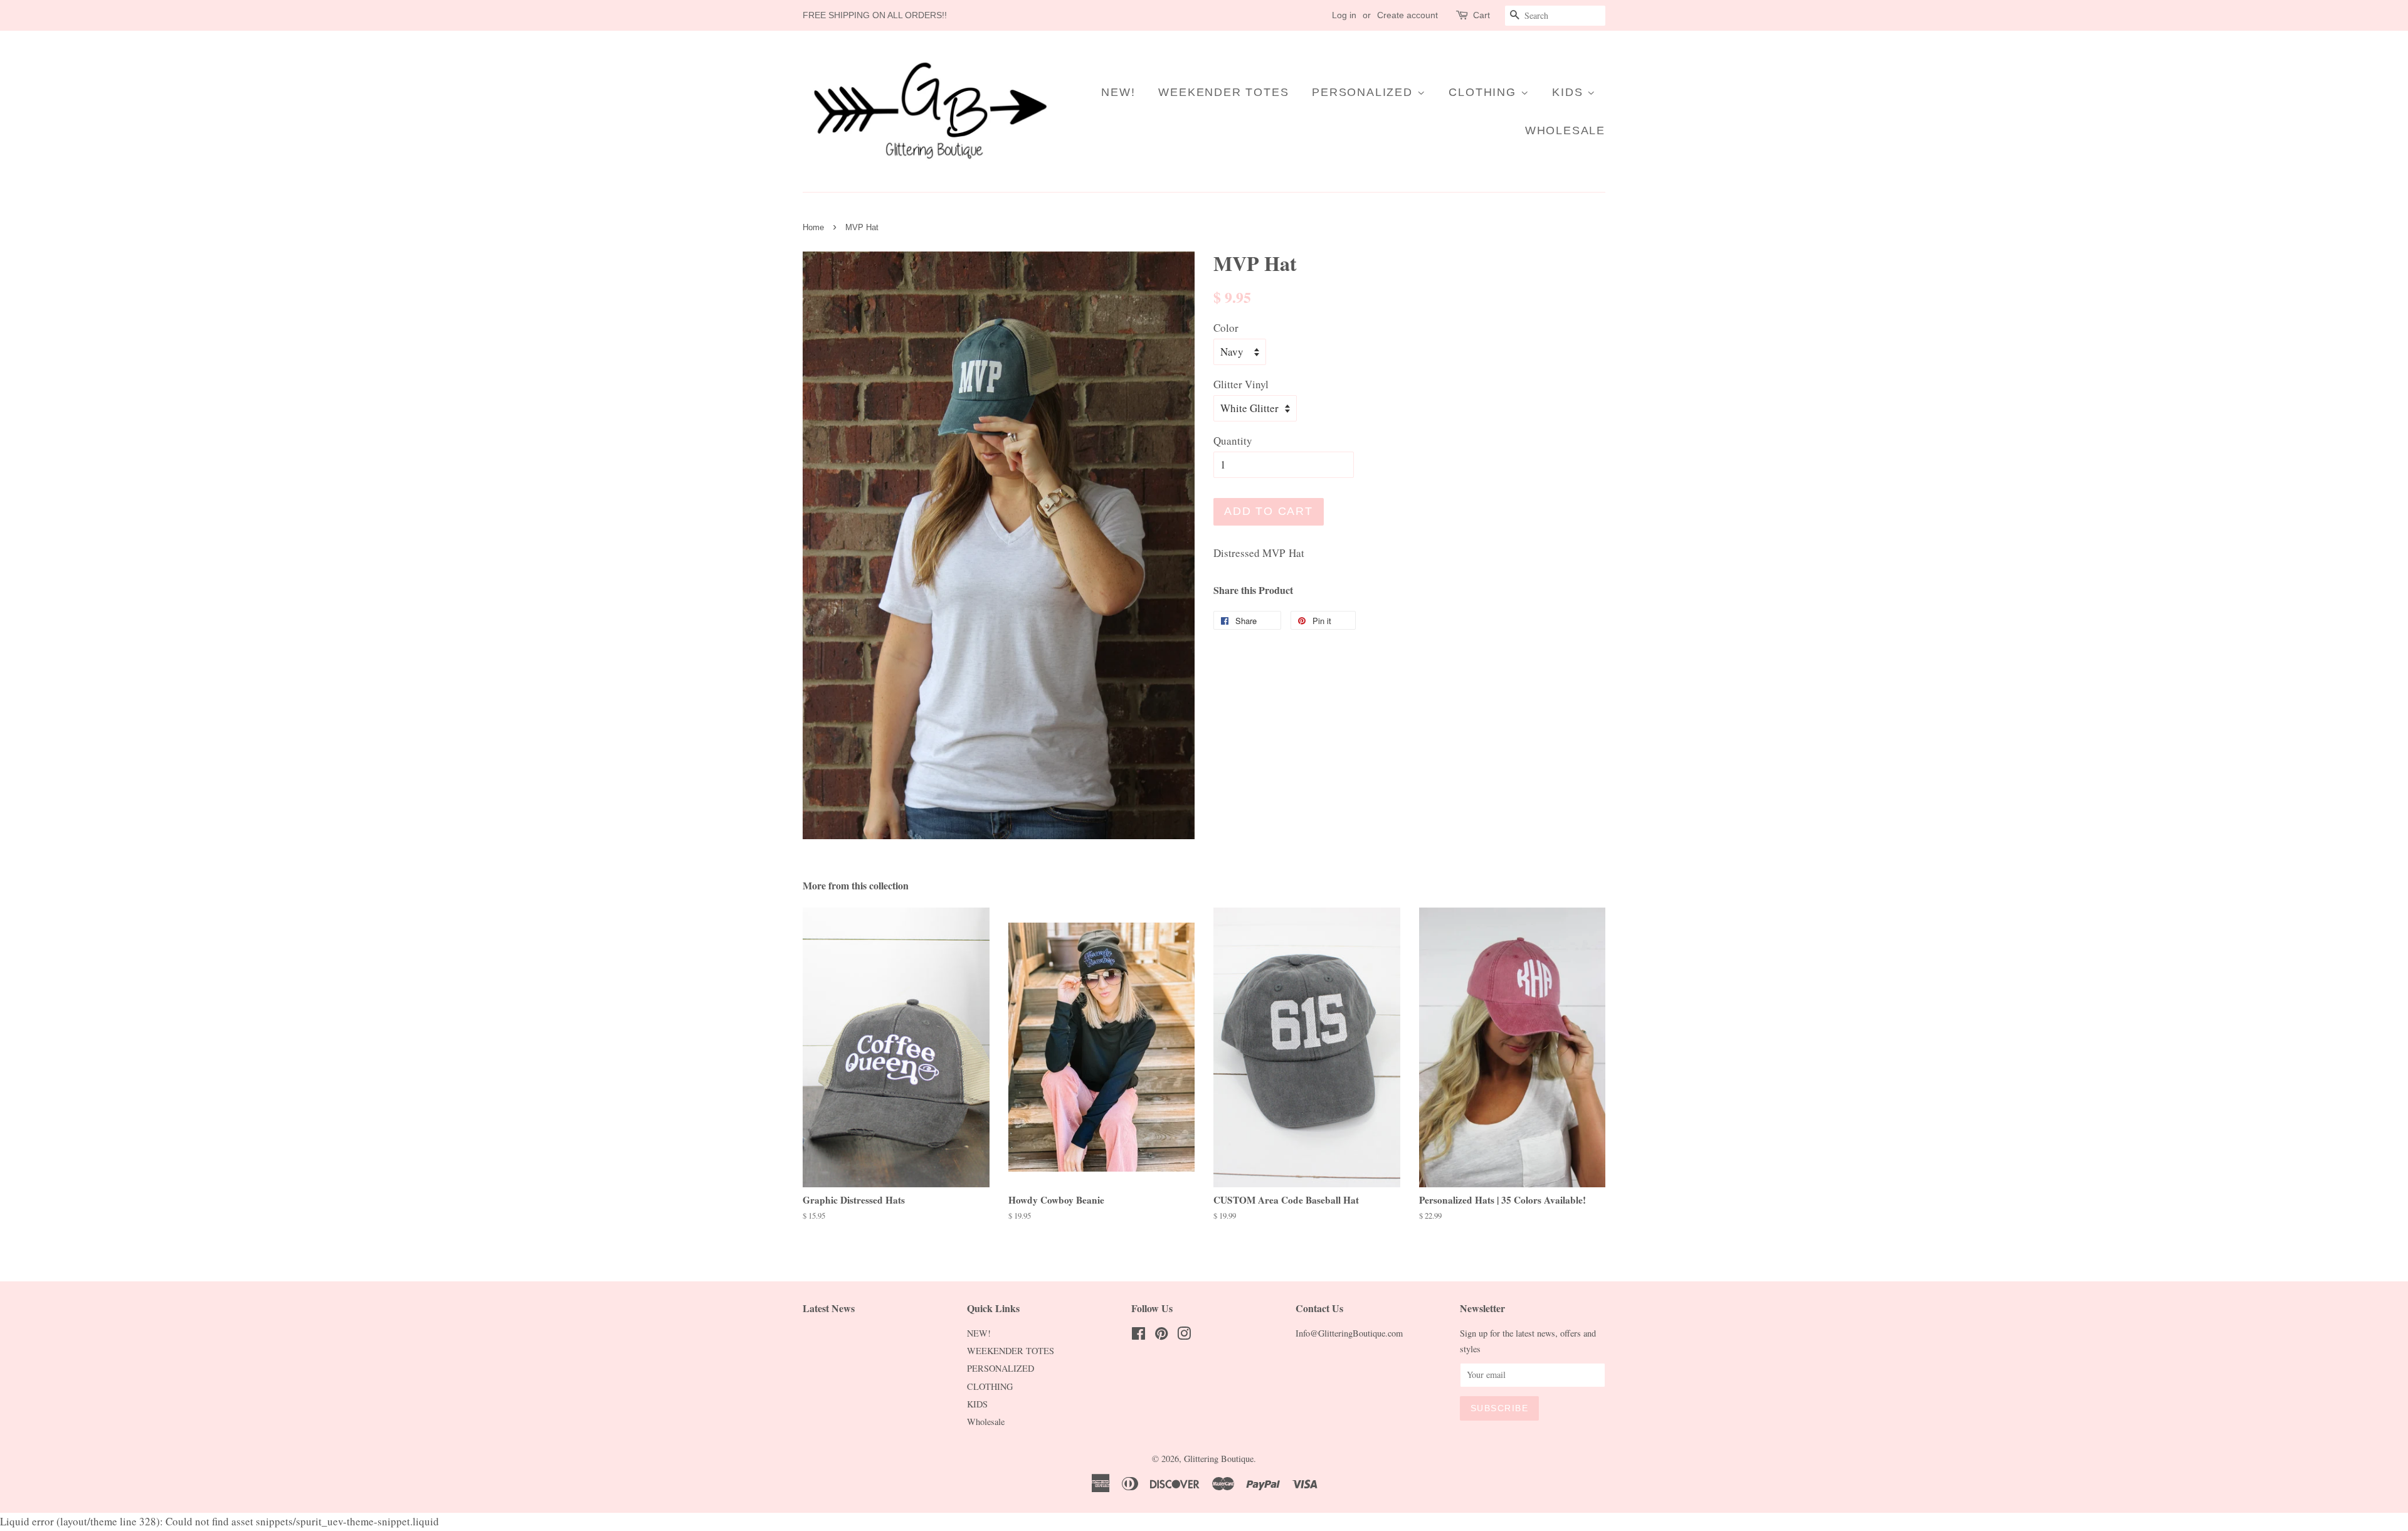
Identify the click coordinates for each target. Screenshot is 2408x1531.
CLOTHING (1484, 92)
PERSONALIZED (1364, 92)
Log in (1344, 15)
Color (1226, 328)
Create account (1407, 15)
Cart (1481, 15)
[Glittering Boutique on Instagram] (1184, 1336)
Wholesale (1565, 130)
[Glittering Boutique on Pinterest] (1161, 1336)
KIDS (1570, 92)
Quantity (1233, 441)
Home (813, 227)
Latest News (829, 1308)
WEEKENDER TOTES (1223, 92)
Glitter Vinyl (1241, 384)
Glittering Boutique (1219, 1459)
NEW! (1118, 92)
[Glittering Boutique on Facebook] (1138, 1336)
